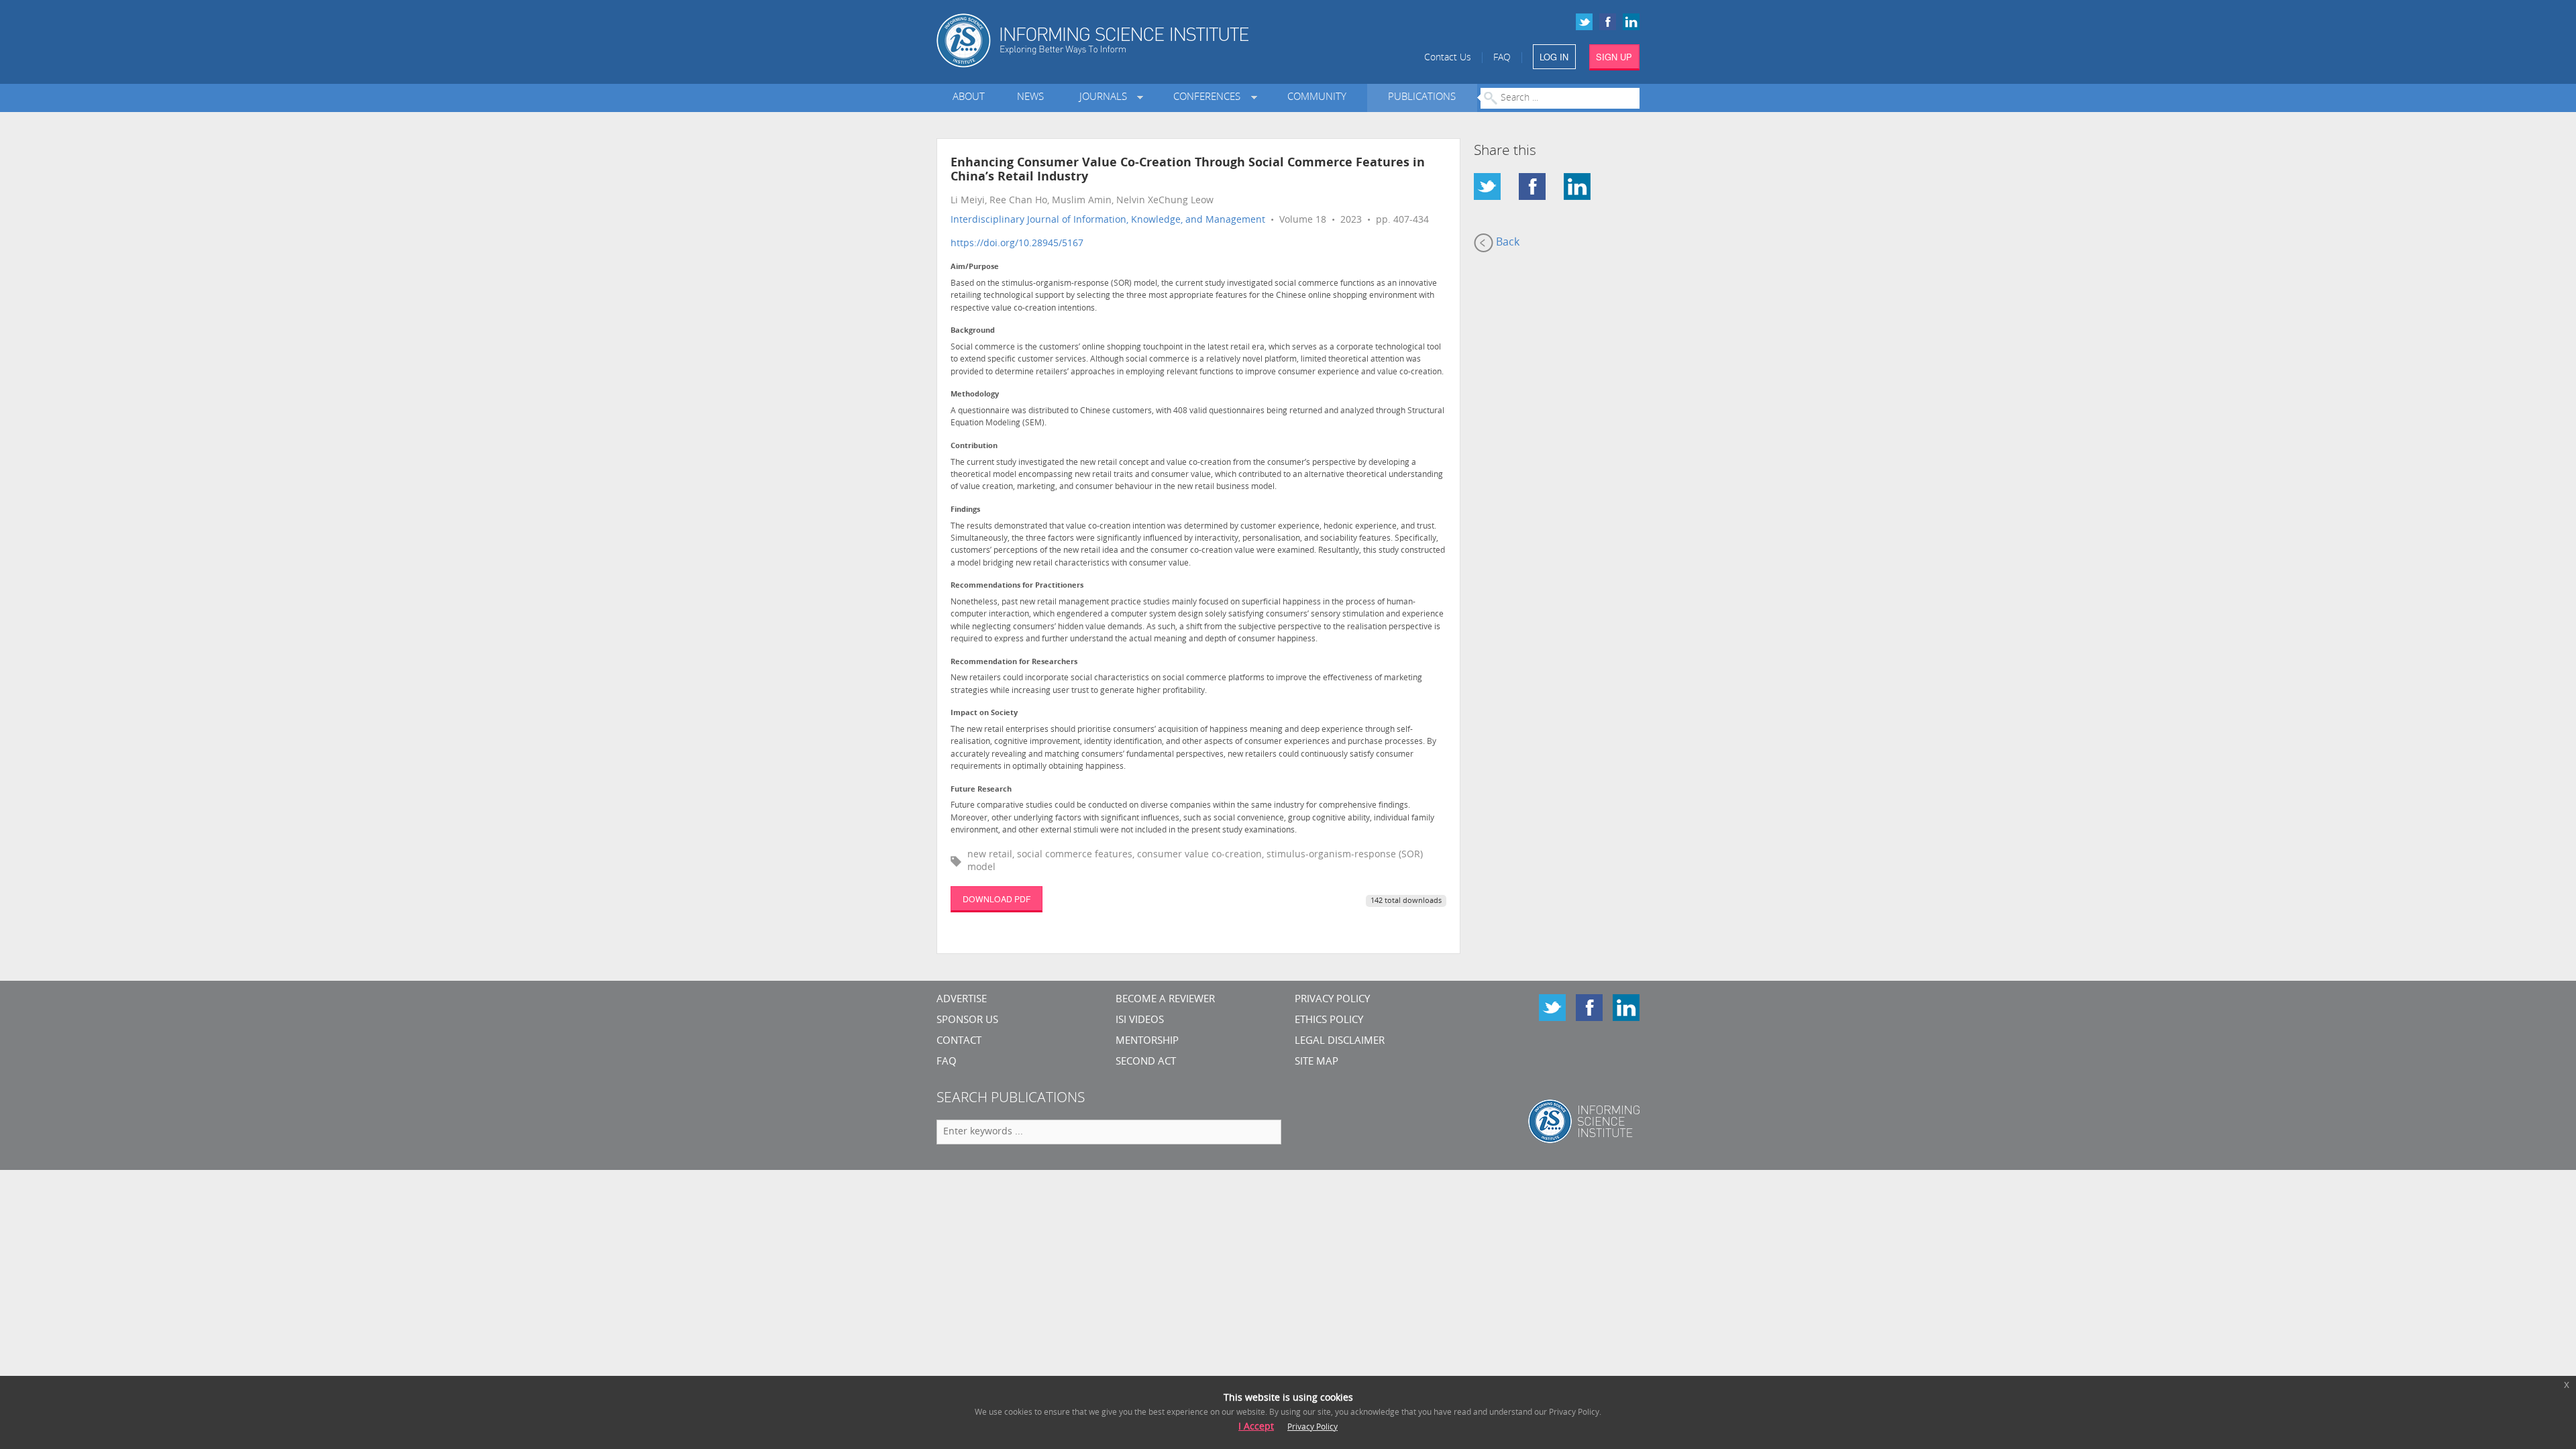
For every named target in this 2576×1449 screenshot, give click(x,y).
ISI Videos (1140, 1021)
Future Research (981, 790)
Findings (965, 510)
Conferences (1210, 98)
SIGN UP (1614, 57)
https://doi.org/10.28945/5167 (1017, 244)
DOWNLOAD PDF (997, 899)
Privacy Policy (1332, 1000)
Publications (1422, 98)
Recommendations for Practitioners (1017, 586)
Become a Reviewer (1165, 1000)
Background (973, 331)
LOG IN (1554, 57)
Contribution (974, 446)
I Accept (1256, 1427)
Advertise (962, 1000)
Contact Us (1448, 58)
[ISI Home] (1139, 41)
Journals (1106, 98)
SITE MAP (1317, 1062)
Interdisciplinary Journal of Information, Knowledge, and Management (1108, 220)
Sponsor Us (967, 1021)
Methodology (975, 395)
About (969, 98)
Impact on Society (984, 713)
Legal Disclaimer (1340, 1041)
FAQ (1502, 58)
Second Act (1146, 1062)
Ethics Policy (1329, 1021)
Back (1506, 243)
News (1030, 98)
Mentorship (1147, 1041)
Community (1317, 98)
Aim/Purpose (975, 267)
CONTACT (959, 1041)
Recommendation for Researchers (1014, 662)
